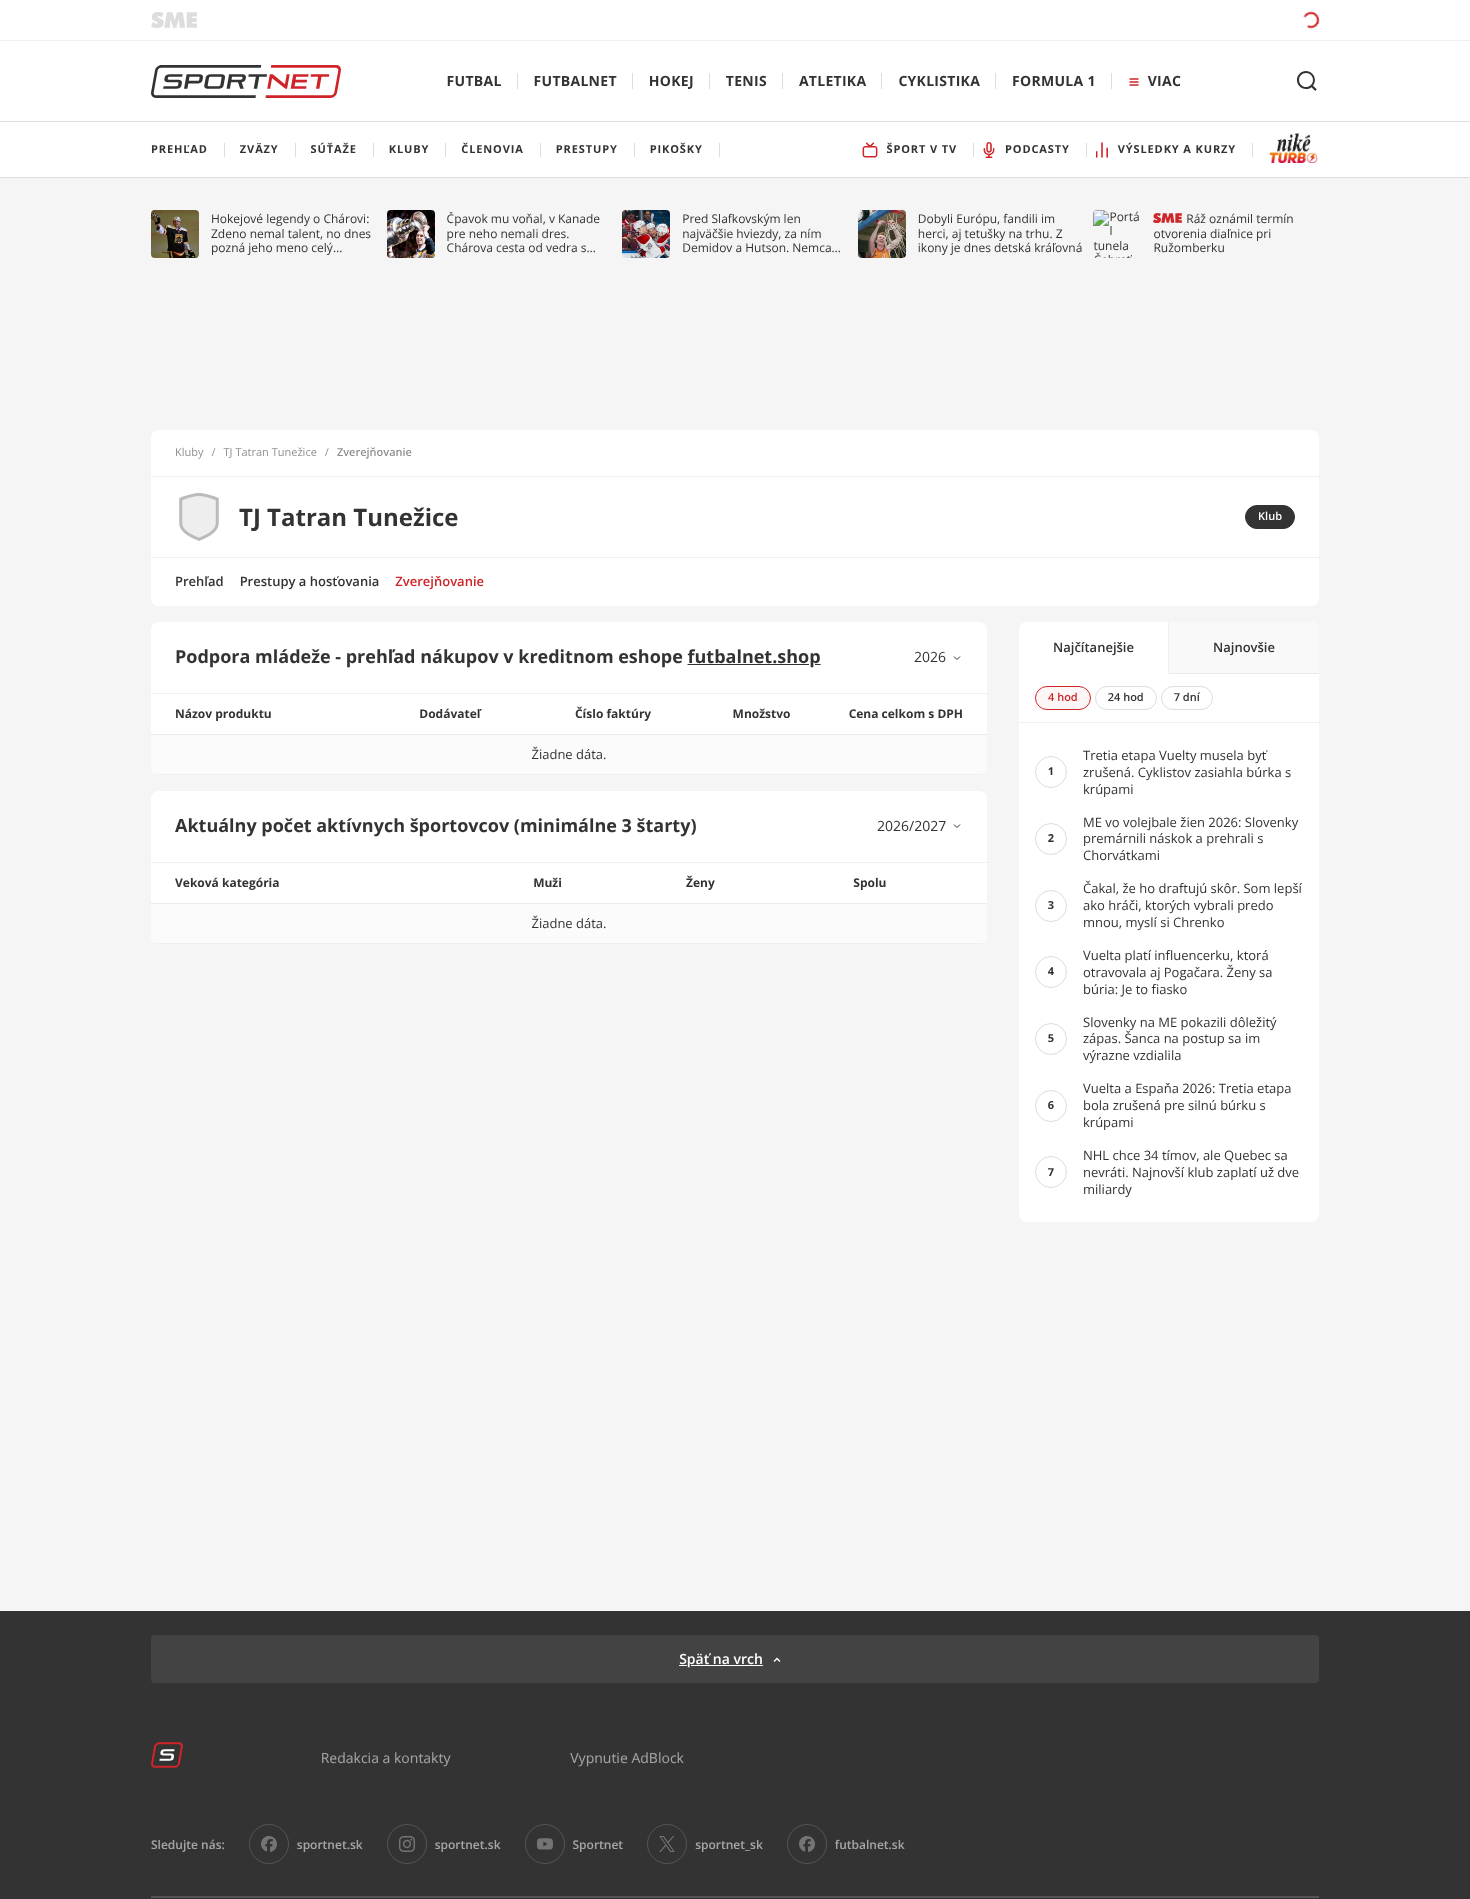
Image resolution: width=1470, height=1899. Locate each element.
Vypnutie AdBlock (627, 1757)
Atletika (832, 81)
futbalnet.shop (754, 657)
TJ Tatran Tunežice (270, 453)
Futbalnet (575, 81)
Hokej (671, 81)
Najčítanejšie (1093, 647)
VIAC (1164, 81)
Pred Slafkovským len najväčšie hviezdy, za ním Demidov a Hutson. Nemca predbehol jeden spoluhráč (757, 233)
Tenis (746, 81)
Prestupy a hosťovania (310, 581)
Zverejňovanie (439, 581)
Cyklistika (939, 81)
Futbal (474, 81)
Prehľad (199, 581)
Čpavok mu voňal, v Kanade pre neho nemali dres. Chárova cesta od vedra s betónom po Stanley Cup (524, 233)
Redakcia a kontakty (386, 1757)
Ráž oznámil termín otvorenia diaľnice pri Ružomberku (1223, 233)
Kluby (189, 453)
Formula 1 (1054, 81)
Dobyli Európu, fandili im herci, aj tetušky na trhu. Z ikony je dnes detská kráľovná (1000, 233)
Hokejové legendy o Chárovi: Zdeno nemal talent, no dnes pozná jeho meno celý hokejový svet (291, 233)
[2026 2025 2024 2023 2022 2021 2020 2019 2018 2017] (938, 657)
